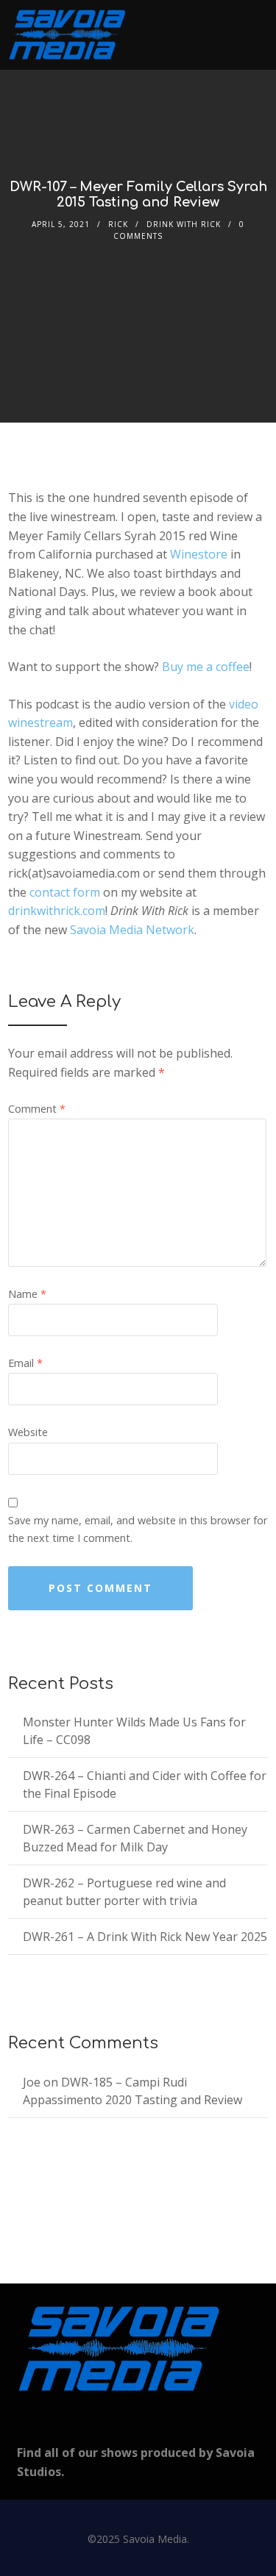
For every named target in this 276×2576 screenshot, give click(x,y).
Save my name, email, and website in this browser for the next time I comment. (138, 1529)
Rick (118, 224)
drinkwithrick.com (57, 911)
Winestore (199, 554)
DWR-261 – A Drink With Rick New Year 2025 (145, 1937)
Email (25, 1363)
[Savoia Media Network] (67, 35)
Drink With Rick (184, 224)
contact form (65, 892)
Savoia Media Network (132, 930)
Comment (37, 1109)
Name (27, 1294)
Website (28, 1432)
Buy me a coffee (206, 667)
